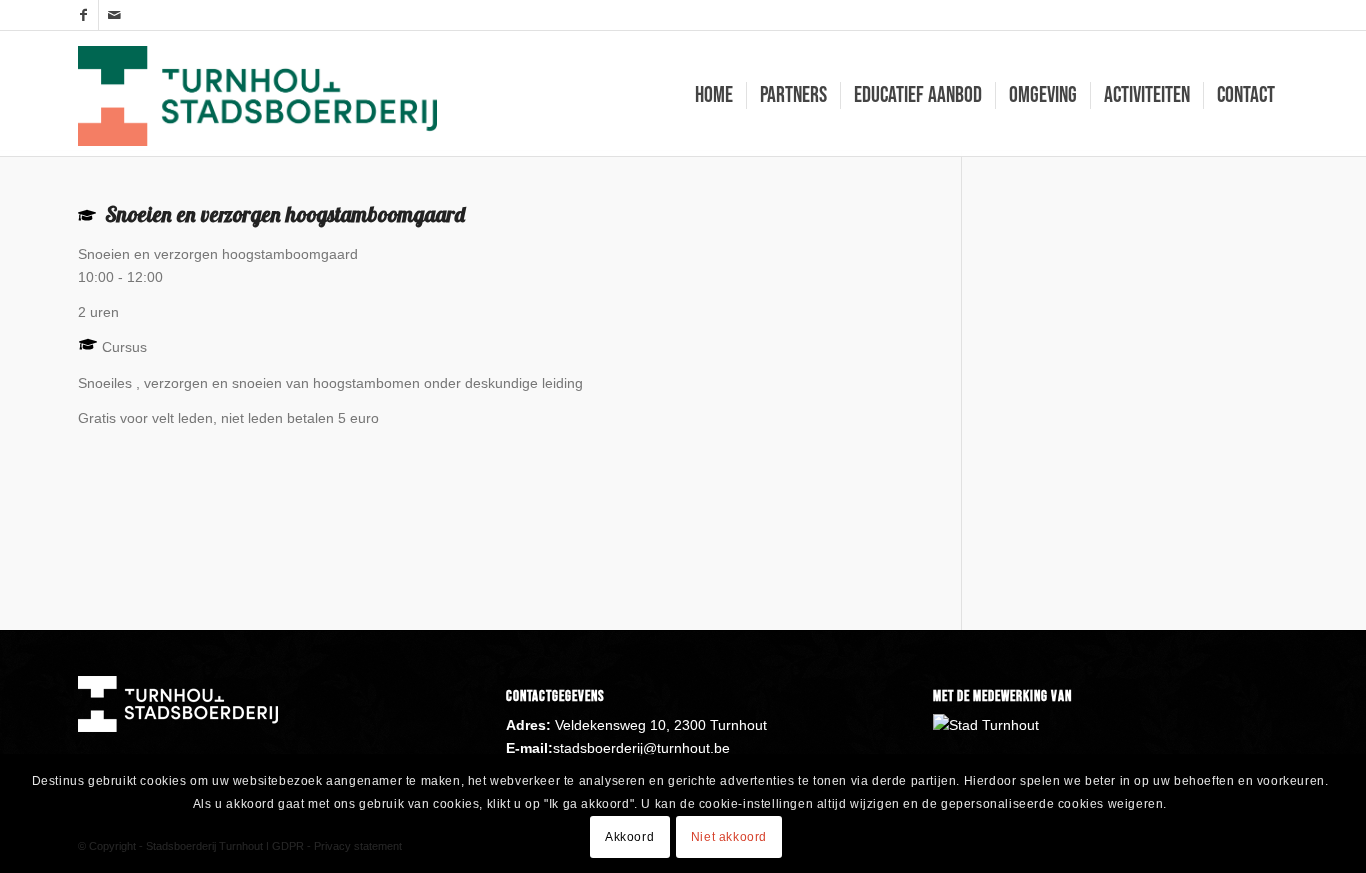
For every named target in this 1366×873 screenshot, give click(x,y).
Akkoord (629, 836)
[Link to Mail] (114, 15)
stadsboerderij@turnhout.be (641, 748)
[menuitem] (714, 96)
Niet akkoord (729, 836)
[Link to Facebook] (83, 15)
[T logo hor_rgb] (257, 96)
